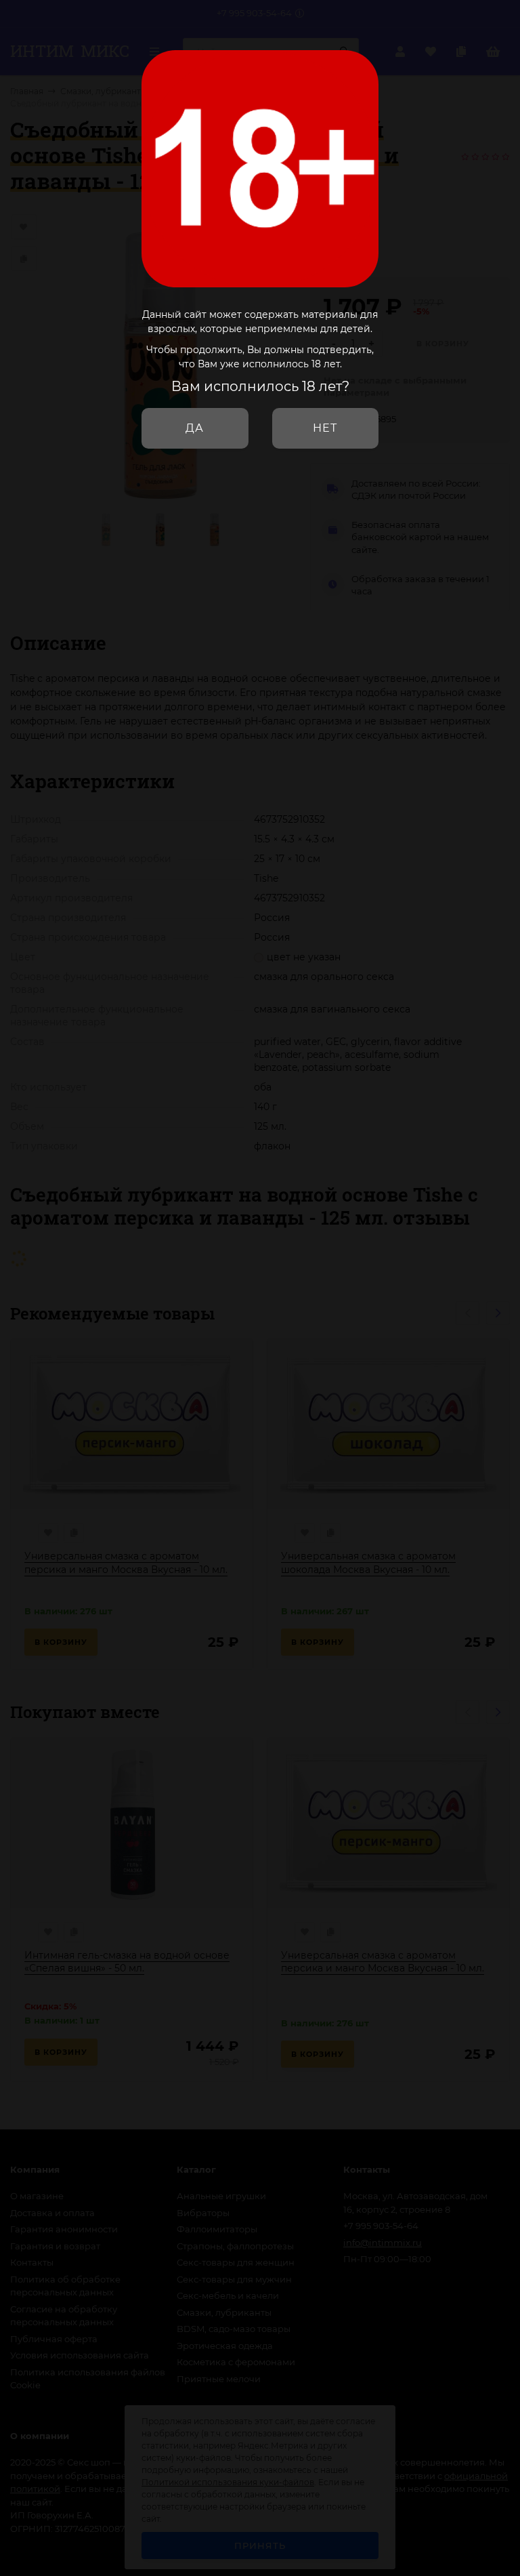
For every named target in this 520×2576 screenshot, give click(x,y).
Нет (325, 428)
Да (195, 428)
